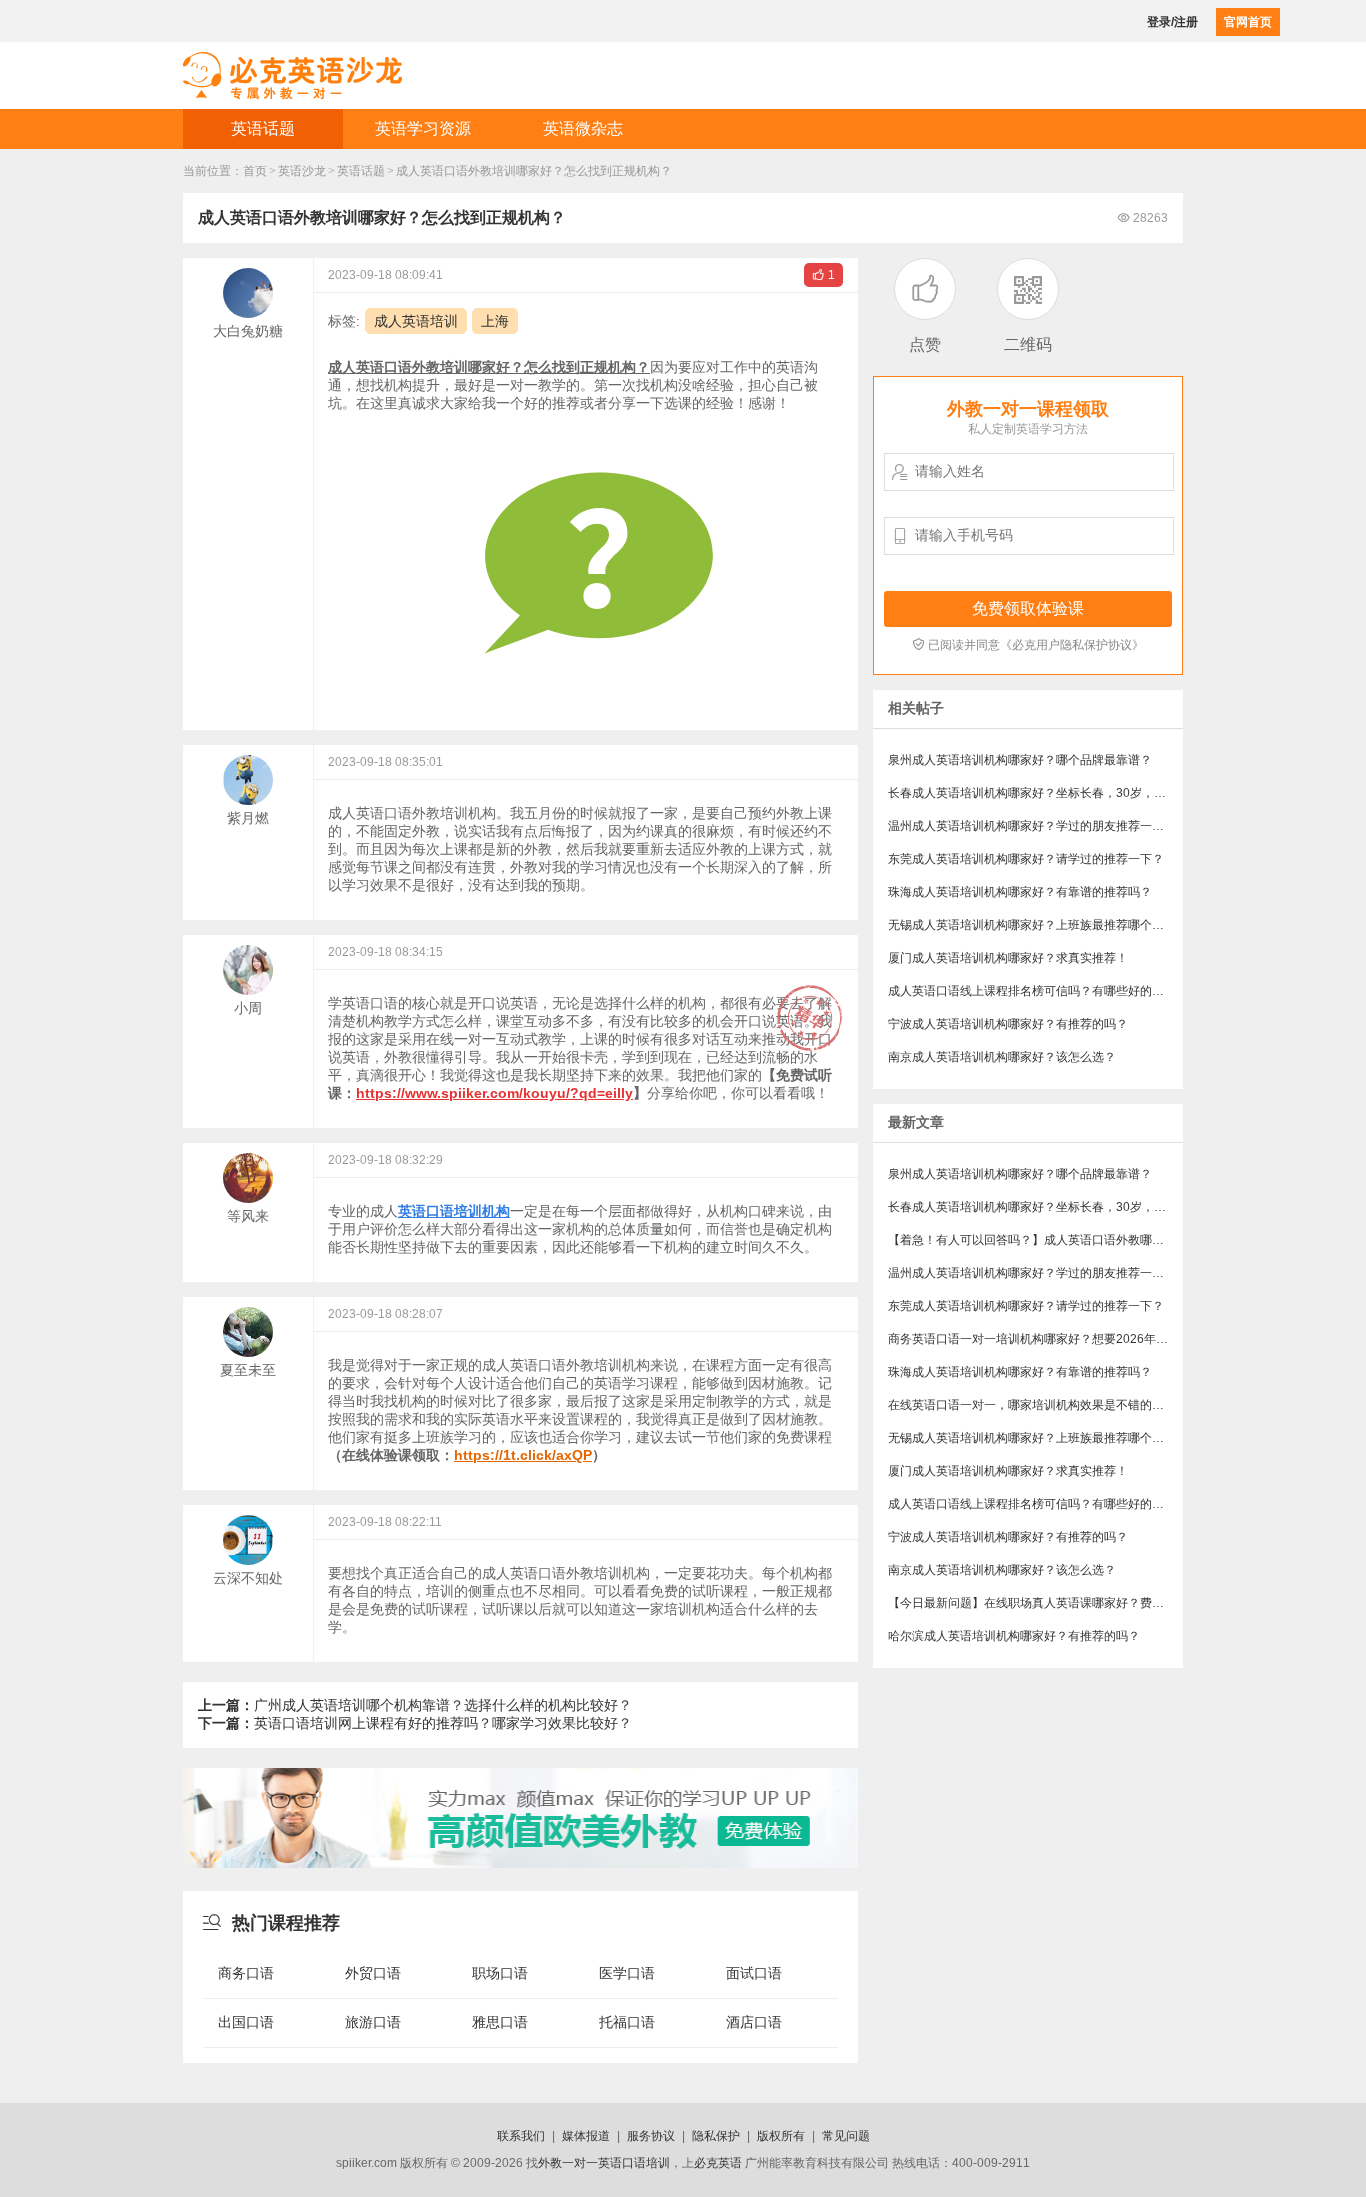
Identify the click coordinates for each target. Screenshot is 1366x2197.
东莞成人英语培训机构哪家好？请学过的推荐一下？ (1026, 859)
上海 (495, 321)
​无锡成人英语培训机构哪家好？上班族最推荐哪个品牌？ (1035, 925)
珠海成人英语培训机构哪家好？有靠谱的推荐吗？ (1020, 892)
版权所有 (781, 2136)
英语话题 (263, 128)
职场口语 (500, 1973)
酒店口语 (754, 2022)
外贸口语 (373, 1973)
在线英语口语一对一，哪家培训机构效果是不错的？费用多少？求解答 (1035, 1405)
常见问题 (846, 2136)
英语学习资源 (423, 128)
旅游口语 (373, 2022)
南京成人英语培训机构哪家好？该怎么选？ (1002, 1057)
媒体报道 (586, 2136)
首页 (255, 171)
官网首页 (1248, 22)
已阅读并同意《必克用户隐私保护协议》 (1028, 645)
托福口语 (627, 2022)
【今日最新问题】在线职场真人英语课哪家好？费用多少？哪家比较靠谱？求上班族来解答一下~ (1035, 1603)
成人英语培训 (416, 321)
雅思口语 (500, 2022)
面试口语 (754, 1973)
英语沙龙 (302, 171)
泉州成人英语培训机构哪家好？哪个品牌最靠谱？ (1020, 760)
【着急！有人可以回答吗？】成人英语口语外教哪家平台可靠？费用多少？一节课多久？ (1035, 1240)
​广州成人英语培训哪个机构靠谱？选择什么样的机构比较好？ (415, 1705)
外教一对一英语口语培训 (604, 2163)
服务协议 (651, 2136)
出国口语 (246, 2022)
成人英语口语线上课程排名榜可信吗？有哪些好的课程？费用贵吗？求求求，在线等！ (1035, 991)
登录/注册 (1172, 22)
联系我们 (521, 2136)
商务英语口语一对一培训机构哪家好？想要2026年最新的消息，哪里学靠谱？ (1035, 1339)
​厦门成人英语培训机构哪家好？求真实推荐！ (1008, 958)
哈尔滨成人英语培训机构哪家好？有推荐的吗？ (1014, 1636)
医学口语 (627, 1973)
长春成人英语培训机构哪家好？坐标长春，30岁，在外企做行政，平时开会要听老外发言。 (1035, 793)
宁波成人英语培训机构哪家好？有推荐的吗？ (1008, 1024)
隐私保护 (716, 2136)
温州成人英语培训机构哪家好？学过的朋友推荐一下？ (1032, 826)
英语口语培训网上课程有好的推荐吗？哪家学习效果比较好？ (415, 1723)
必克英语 (718, 2163)
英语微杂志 (583, 128)
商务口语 (246, 1973)
